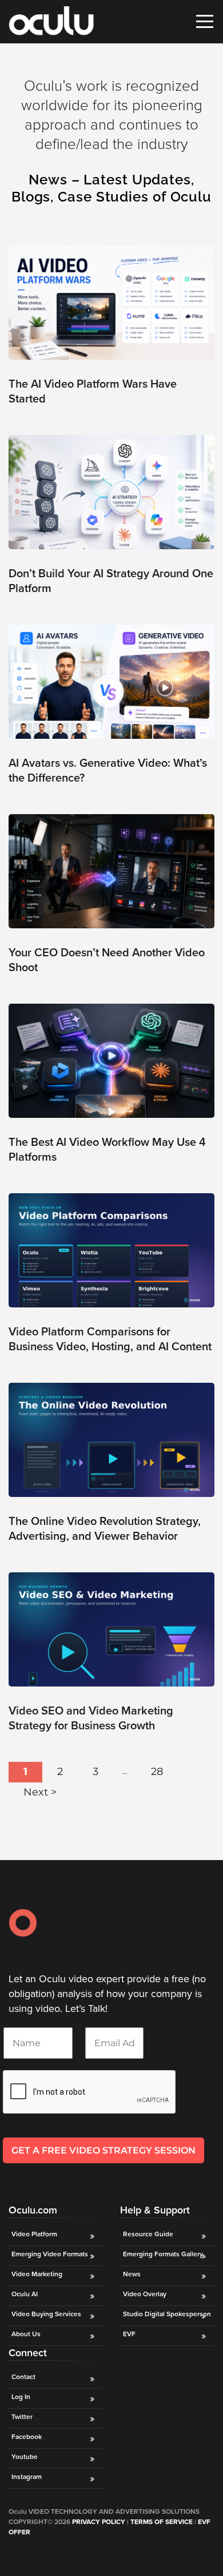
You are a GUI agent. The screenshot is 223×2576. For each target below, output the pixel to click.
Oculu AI (25, 2294)
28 (157, 1772)
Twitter (22, 2417)
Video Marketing (37, 2274)
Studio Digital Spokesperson (167, 2314)
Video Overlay (146, 2294)
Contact (23, 2377)
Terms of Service (162, 2522)
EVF (129, 2334)
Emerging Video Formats (50, 2254)
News (132, 2274)
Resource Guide (148, 2234)
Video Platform (34, 2234)
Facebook (27, 2437)
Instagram (27, 2477)
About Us (26, 2334)
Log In (21, 2397)
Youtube (25, 2457)
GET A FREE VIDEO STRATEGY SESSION (103, 2150)
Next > (40, 1792)
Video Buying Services (46, 2314)
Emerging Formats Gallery (163, 2254)
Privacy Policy (99, 2522)
